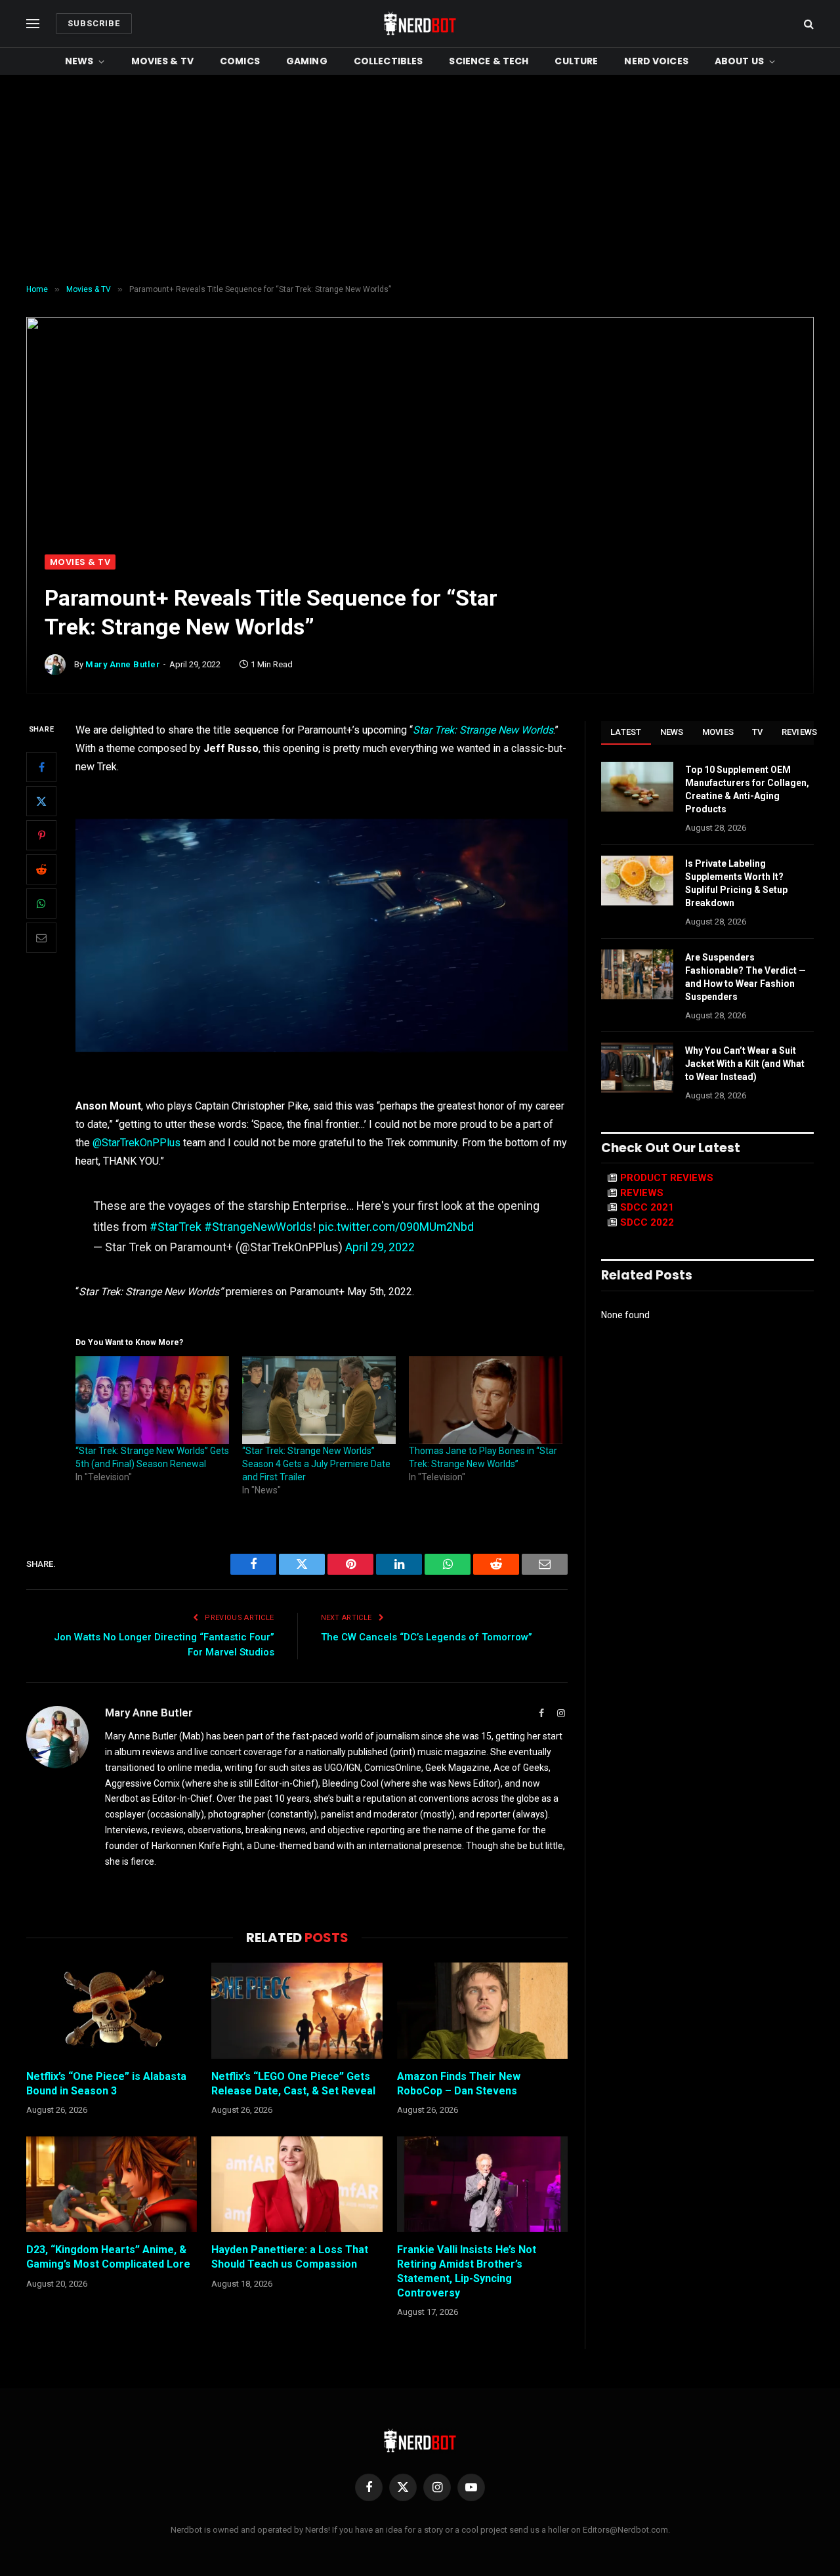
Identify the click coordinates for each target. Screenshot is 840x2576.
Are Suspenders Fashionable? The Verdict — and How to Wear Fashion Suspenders (745, 977)
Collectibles (388, 61)
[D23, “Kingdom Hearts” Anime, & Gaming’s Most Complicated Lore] (112, 2184)
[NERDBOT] (420, 24)
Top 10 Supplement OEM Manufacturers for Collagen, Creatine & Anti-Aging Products (747, 789)
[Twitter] (41, 801)
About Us (739, 61)
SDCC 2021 (647, 1207)
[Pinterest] (41, 835)
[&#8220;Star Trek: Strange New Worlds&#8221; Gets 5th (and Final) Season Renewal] (152, 1400)
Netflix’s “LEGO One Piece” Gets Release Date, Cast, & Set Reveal (293, 2084)
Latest (626, 732)
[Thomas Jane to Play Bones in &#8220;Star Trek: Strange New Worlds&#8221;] (486, 1400)
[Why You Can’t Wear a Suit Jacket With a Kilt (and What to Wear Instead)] (637, 1068)
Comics (240, 61)
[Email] (41, 938)
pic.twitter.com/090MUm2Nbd (396, 1227)
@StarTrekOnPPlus (136, 1143)
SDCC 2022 (647, 1222)
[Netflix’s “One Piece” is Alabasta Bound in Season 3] (112, 2010)
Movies (718, 732)
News (79, 61)
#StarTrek (176, 1227)
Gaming (307, 61)
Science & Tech (489, 61)
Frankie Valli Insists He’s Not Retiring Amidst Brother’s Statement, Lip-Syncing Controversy (467, 2271)
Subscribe (94, 23)
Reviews (800, 732)
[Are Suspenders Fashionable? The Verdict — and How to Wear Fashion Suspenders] (637, 974)
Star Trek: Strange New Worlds (483, 730)
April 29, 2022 (380, 1247)
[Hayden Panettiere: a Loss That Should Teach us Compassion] (297, 2184)
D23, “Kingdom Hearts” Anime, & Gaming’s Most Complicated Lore (108, 2257)
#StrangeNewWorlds (258, 1227)
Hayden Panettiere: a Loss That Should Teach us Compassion (290, 2257)
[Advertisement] (420, 180)
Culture (576, 61)
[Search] (808, 24)
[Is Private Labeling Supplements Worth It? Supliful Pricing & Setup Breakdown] (637, 881)
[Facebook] (41, 767)
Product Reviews (667, 1178)
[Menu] (33, 24)
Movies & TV (163, 61)
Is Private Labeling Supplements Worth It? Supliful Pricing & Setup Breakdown (736, 883)
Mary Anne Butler (123, 664)
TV (758, 732)
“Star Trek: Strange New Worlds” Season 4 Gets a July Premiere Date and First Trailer (316, 1464)
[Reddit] (41, 869)
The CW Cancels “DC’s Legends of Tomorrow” (427, 1637)
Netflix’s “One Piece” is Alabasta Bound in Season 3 (106, 2084)
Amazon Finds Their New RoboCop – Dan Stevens (459, 2084)
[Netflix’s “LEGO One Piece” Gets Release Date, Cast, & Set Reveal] (297, 2010)
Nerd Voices (656, 61)
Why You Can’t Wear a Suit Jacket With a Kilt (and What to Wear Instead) (745, 1064)
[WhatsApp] (41, 904)
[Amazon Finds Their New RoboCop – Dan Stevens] (482, 2010)
